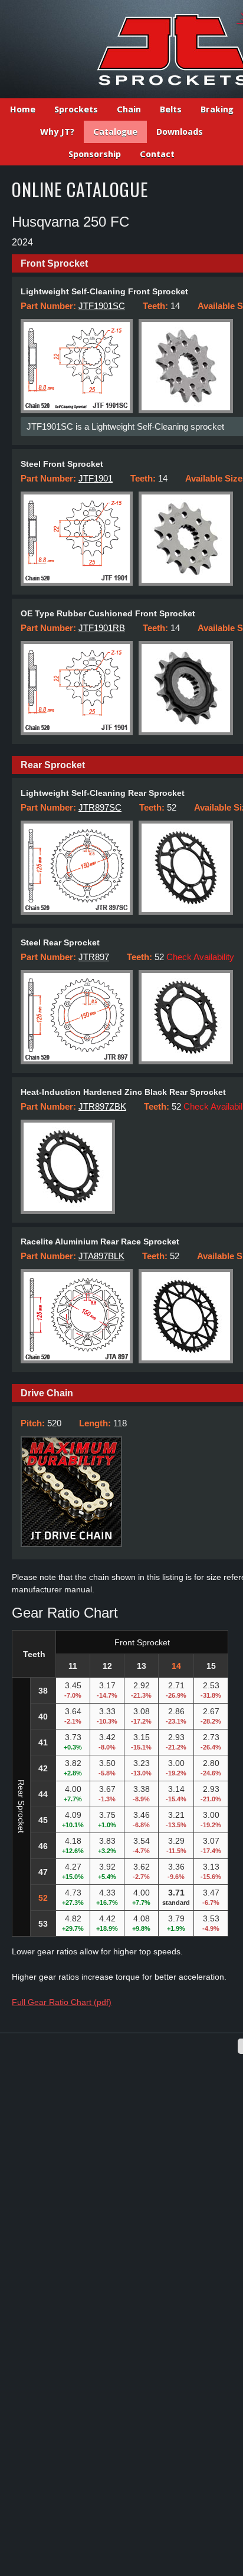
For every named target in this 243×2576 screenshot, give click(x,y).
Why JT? (57, 132)
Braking (217, 109)
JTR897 (94, 957)
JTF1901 (96, 478)
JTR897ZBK (102, 1106)
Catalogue (115, 132)
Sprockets (76, 109)
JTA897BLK (101, 1256)
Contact (157, 154)
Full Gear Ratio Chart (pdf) (62, 2002)
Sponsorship (95, 154)
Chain (129, 109)
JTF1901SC (102, 306)
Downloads (180, 132)
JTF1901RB (102, 628)
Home (23, 109)
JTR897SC (100, 807)
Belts (171, 109)
